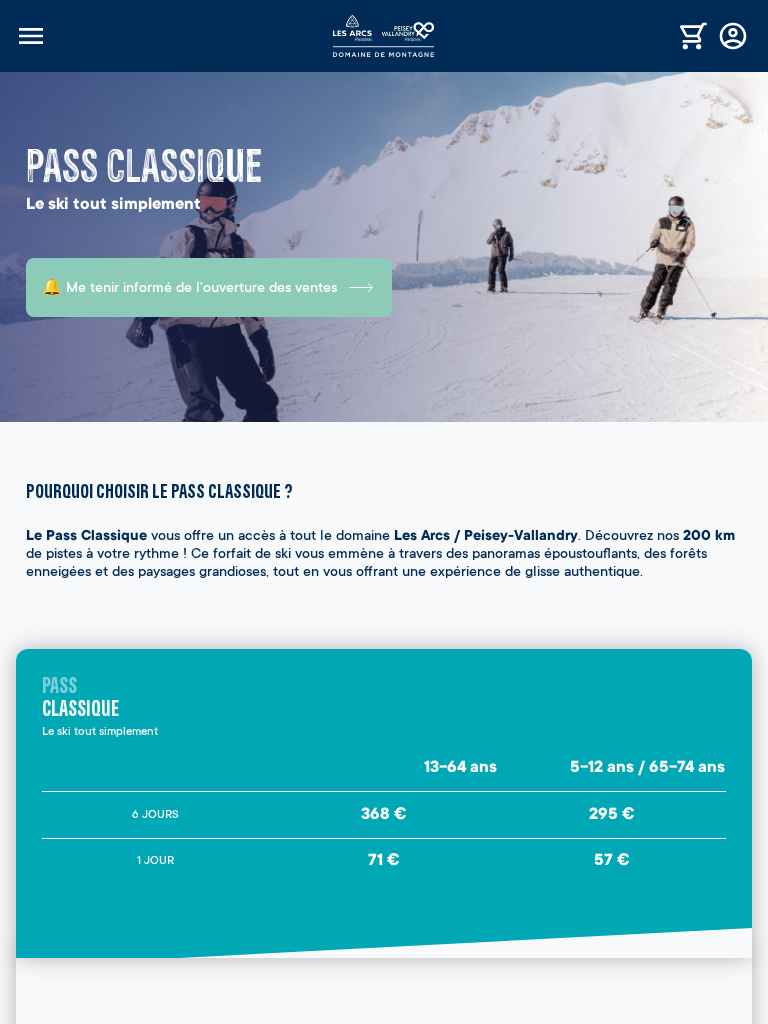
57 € (612, 861)
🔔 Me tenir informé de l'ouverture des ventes (189, 289)
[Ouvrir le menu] (174, 36)
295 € (612, 815)
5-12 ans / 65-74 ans (647, 768)
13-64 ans (460, 768)
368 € (384, 815)
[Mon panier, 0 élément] (693, 36)
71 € (384, 861)
